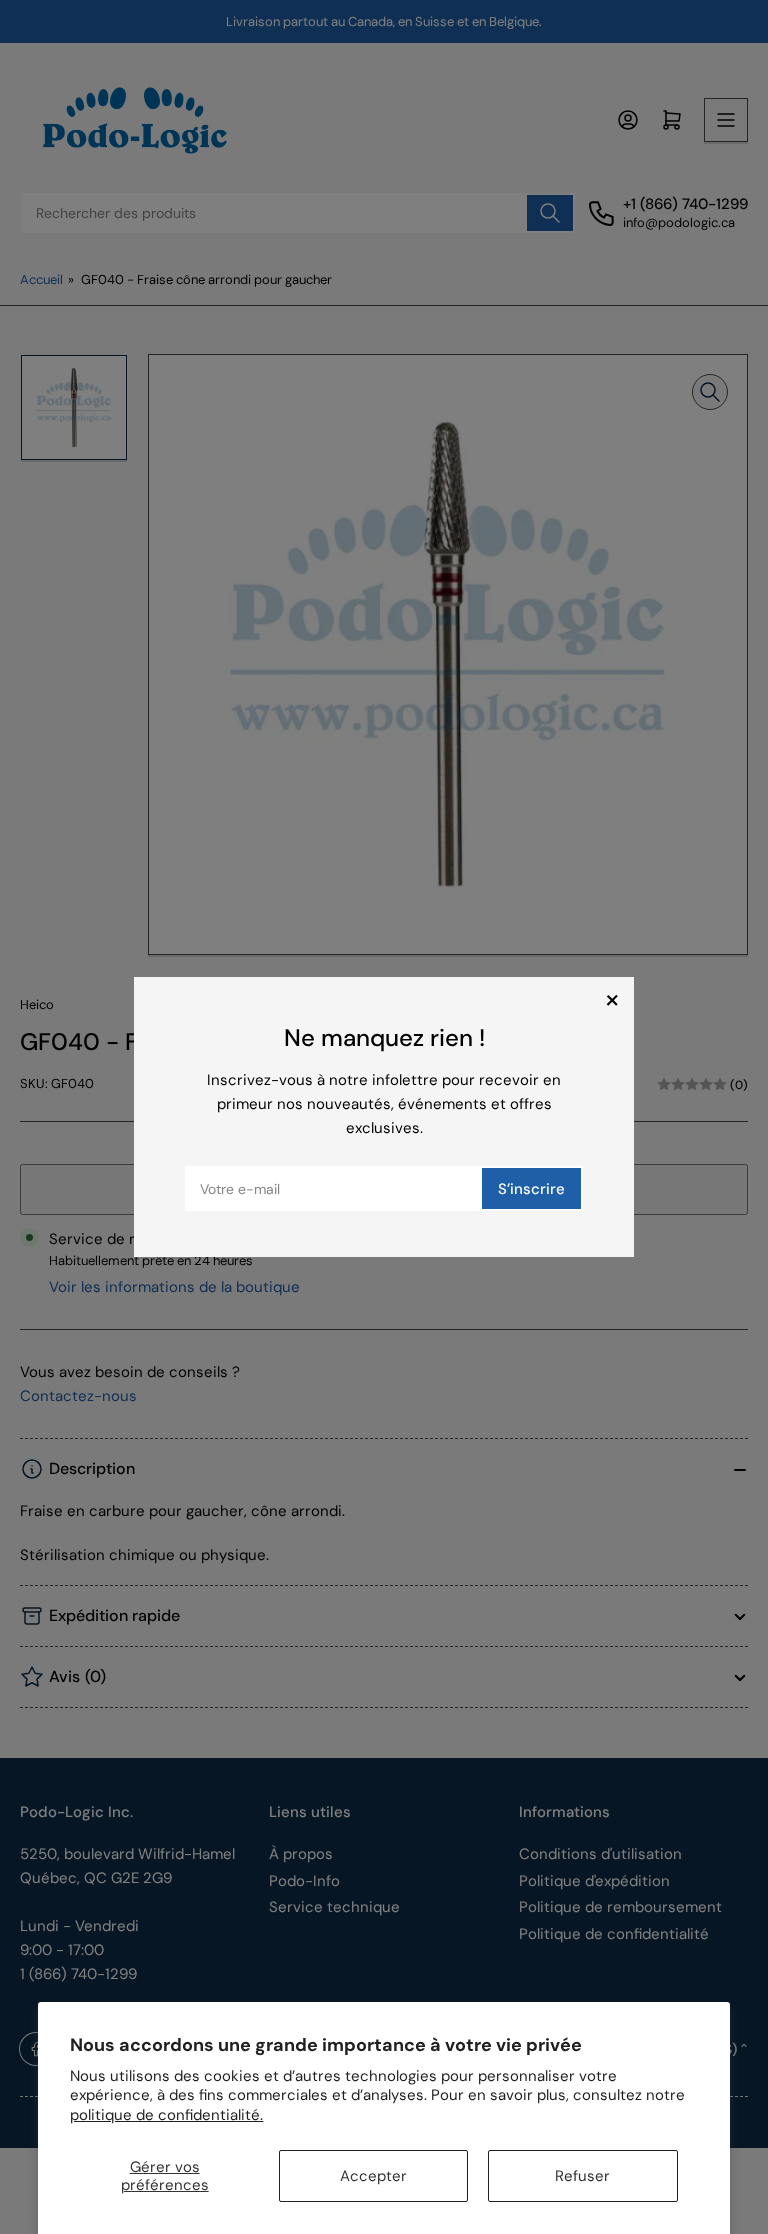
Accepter (373, 2176)
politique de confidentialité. (166, 2115)
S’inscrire (531, 1189)
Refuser (582, 2176)
